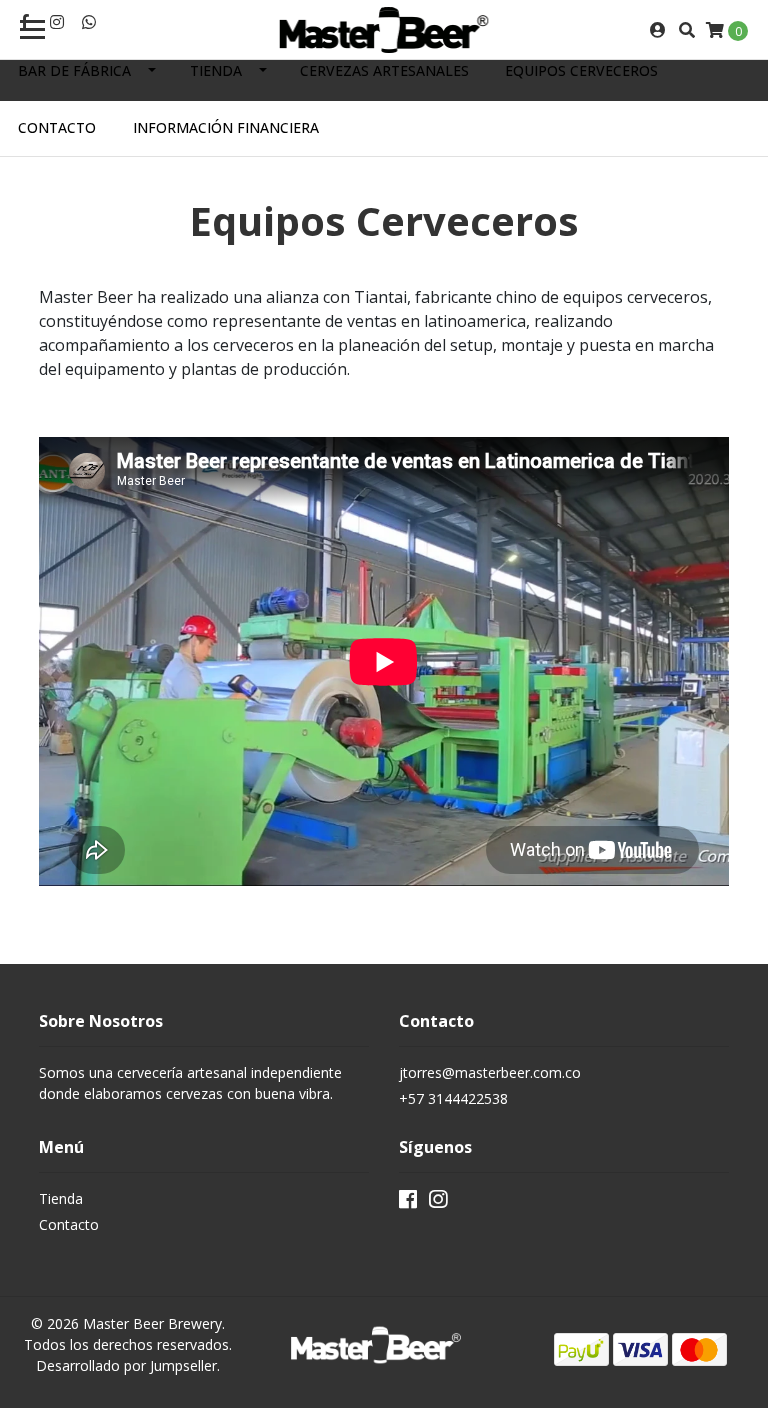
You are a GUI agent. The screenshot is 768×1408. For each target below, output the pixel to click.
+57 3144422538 (453, 1098)
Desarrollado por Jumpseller (126, 1365)
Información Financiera (226, 127)
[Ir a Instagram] (57, 22)
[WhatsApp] (89, 22)
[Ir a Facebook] (408, 1203)
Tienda (216, 70)
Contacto (57, 127)
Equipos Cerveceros (581, 70)
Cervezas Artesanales (384, 70)
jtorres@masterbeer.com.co (490, 1072)
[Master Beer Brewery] (384, 30)
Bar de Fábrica (74, 70)
